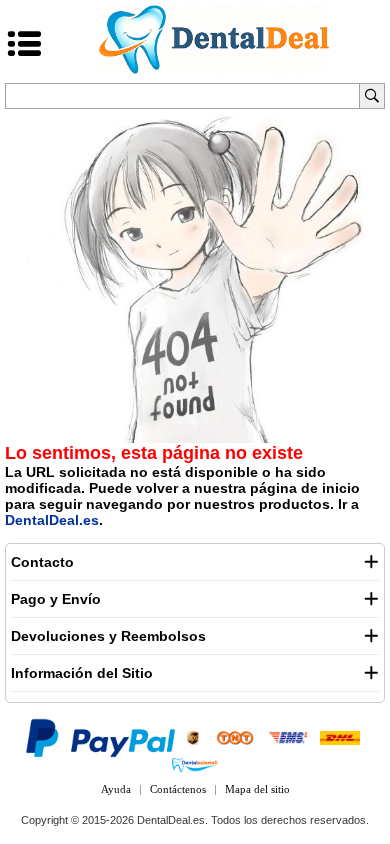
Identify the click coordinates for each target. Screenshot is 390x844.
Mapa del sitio (257, 789)
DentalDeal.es (52, 520)
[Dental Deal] (214, 70)
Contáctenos (178, 789)
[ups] (193, 737)
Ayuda (116, 789)
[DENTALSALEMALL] (194, 764)
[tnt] (235, 737)
